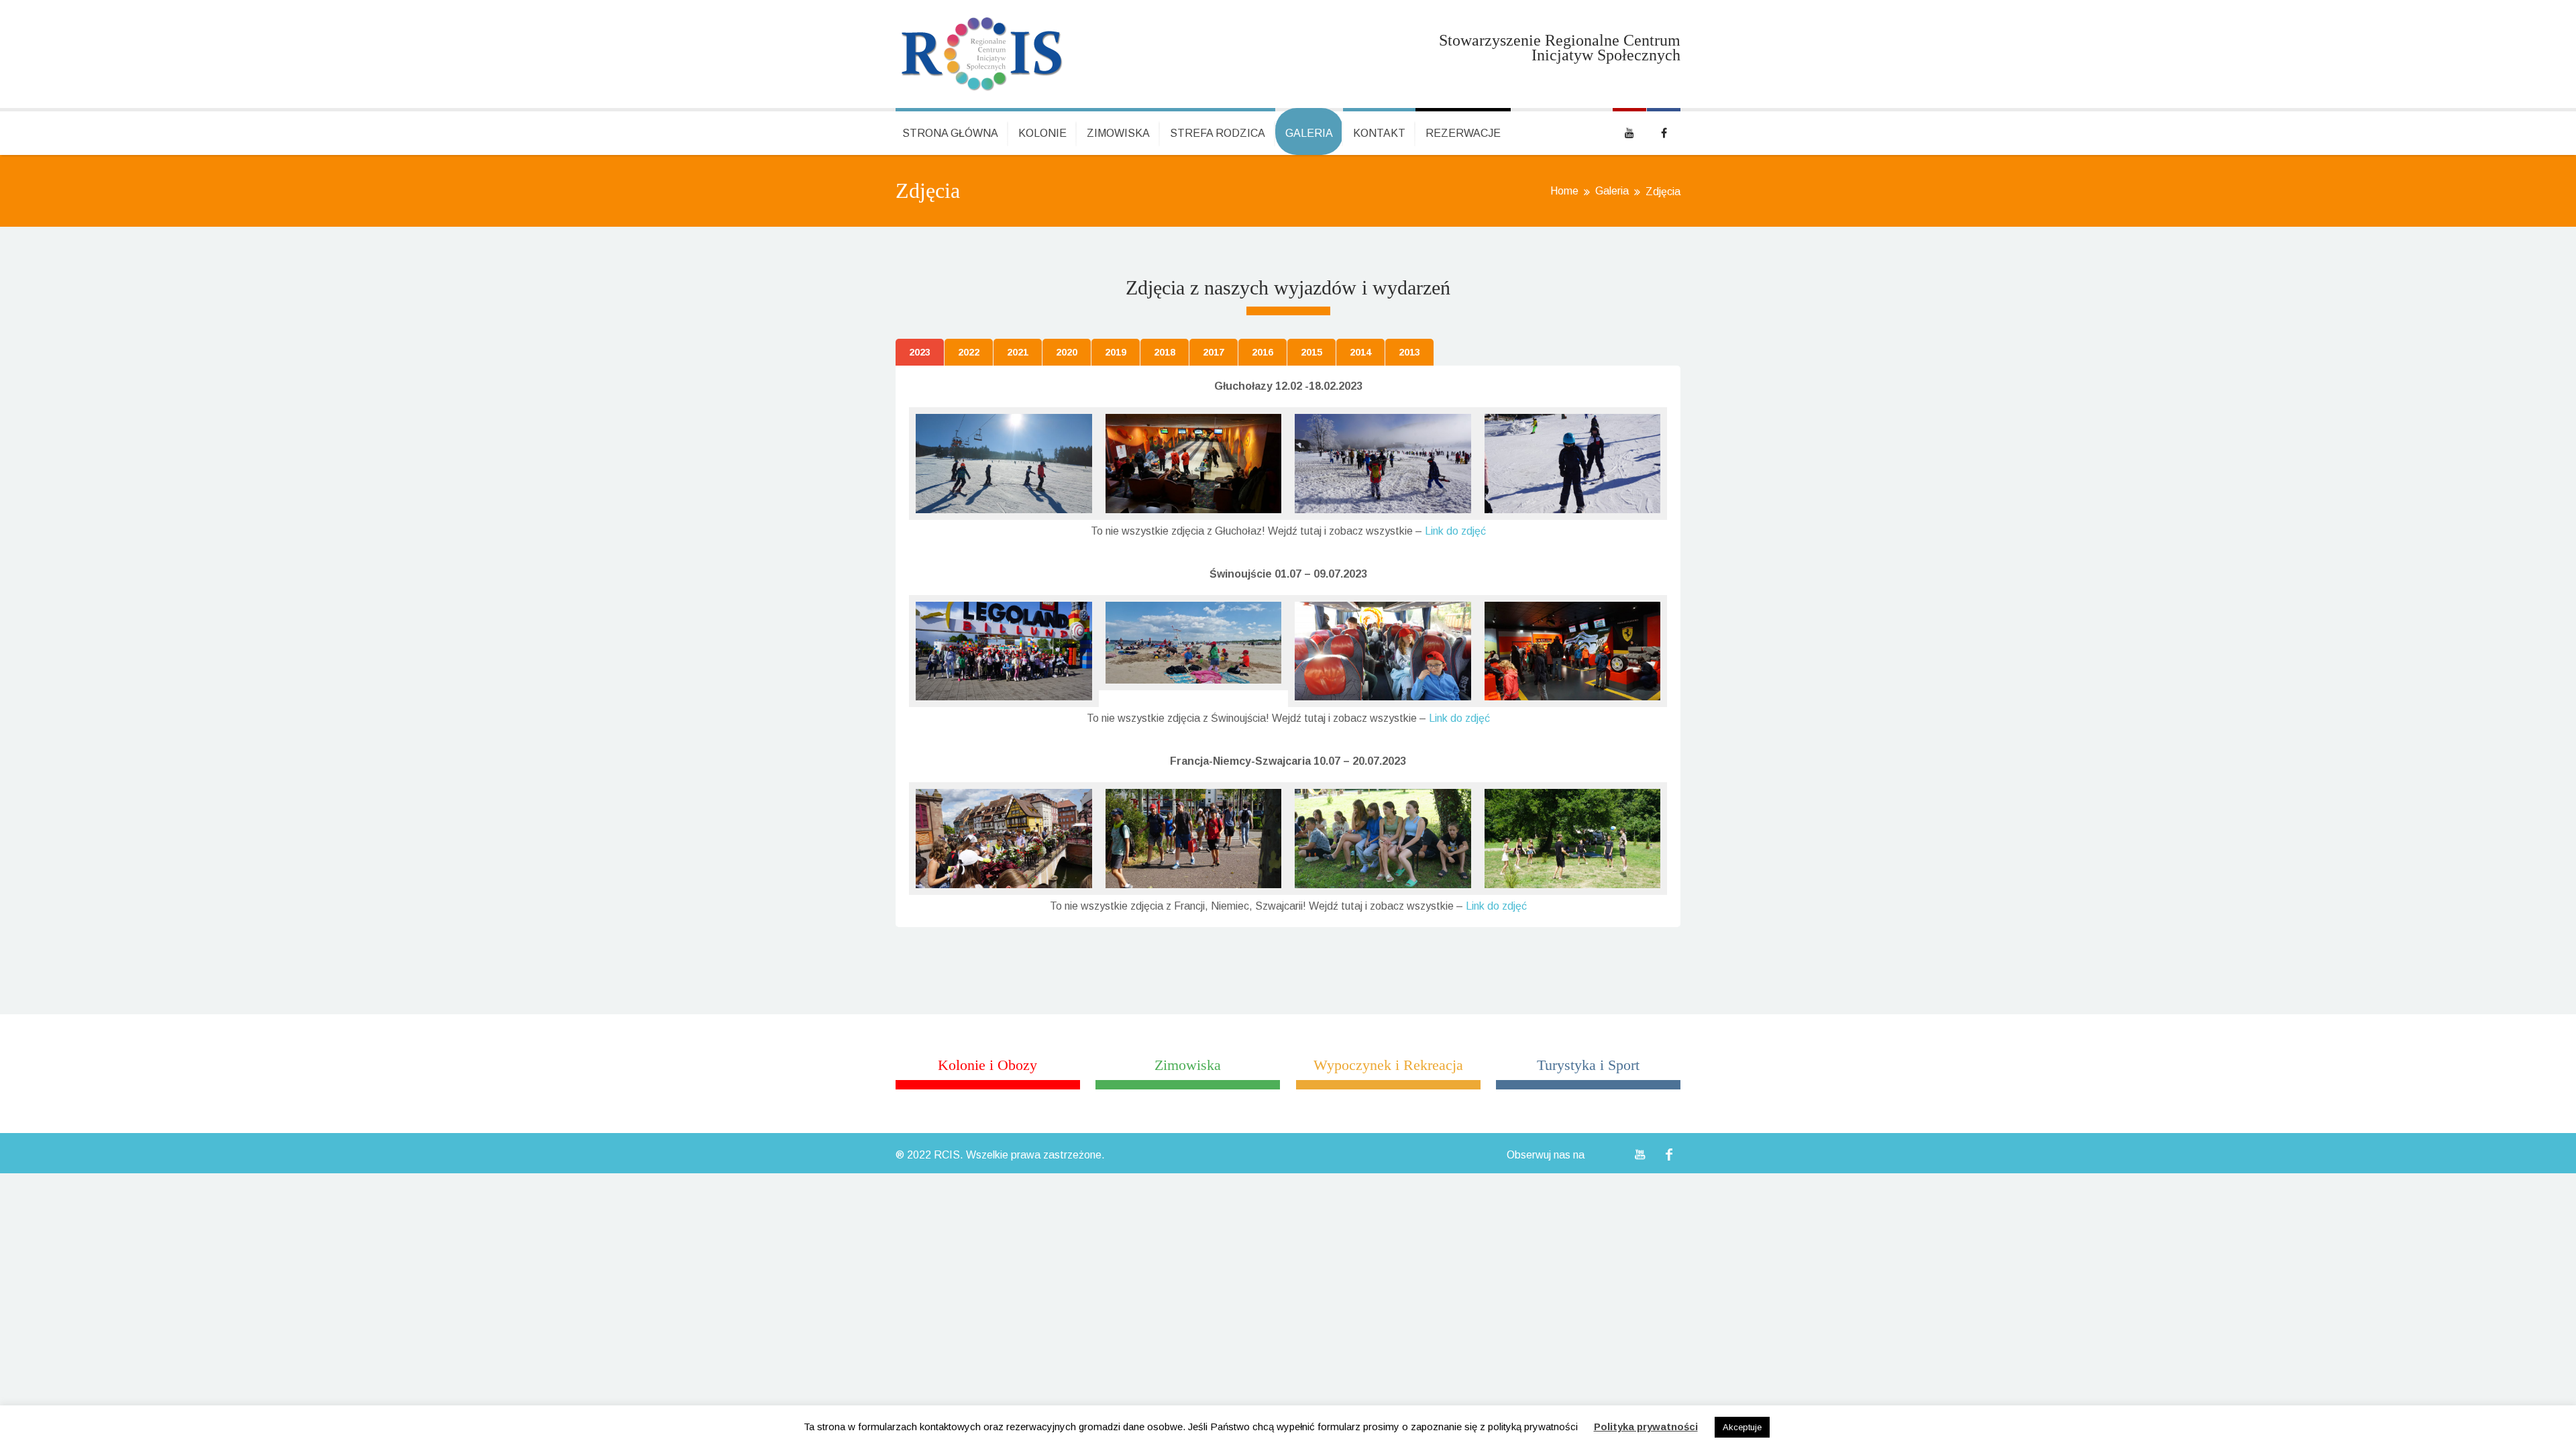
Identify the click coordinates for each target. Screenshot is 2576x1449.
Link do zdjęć (1455, 531)
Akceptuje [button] (1742, 1427)
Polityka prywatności (1646, 1427)
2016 (1263, 352)
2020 (1067, 352)
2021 (1018, 352)
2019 (1116, 352)
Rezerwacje (1463, 133)
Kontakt (1379, 133)
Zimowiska (1118, 133)
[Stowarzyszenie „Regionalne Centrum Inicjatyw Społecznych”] (982, 54)
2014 (1360, 352)
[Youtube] (1640, 1155)
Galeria (1309, 133)
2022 (969, 352)
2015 (1311, 352)
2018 (1165, 352)
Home (1564, 191)
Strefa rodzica (1218, 133)
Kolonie (1042, 133)
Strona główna (950, 133)
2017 (1214, 352)
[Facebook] (1669, 1155)
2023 (920, 352)
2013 (1409, 352)
